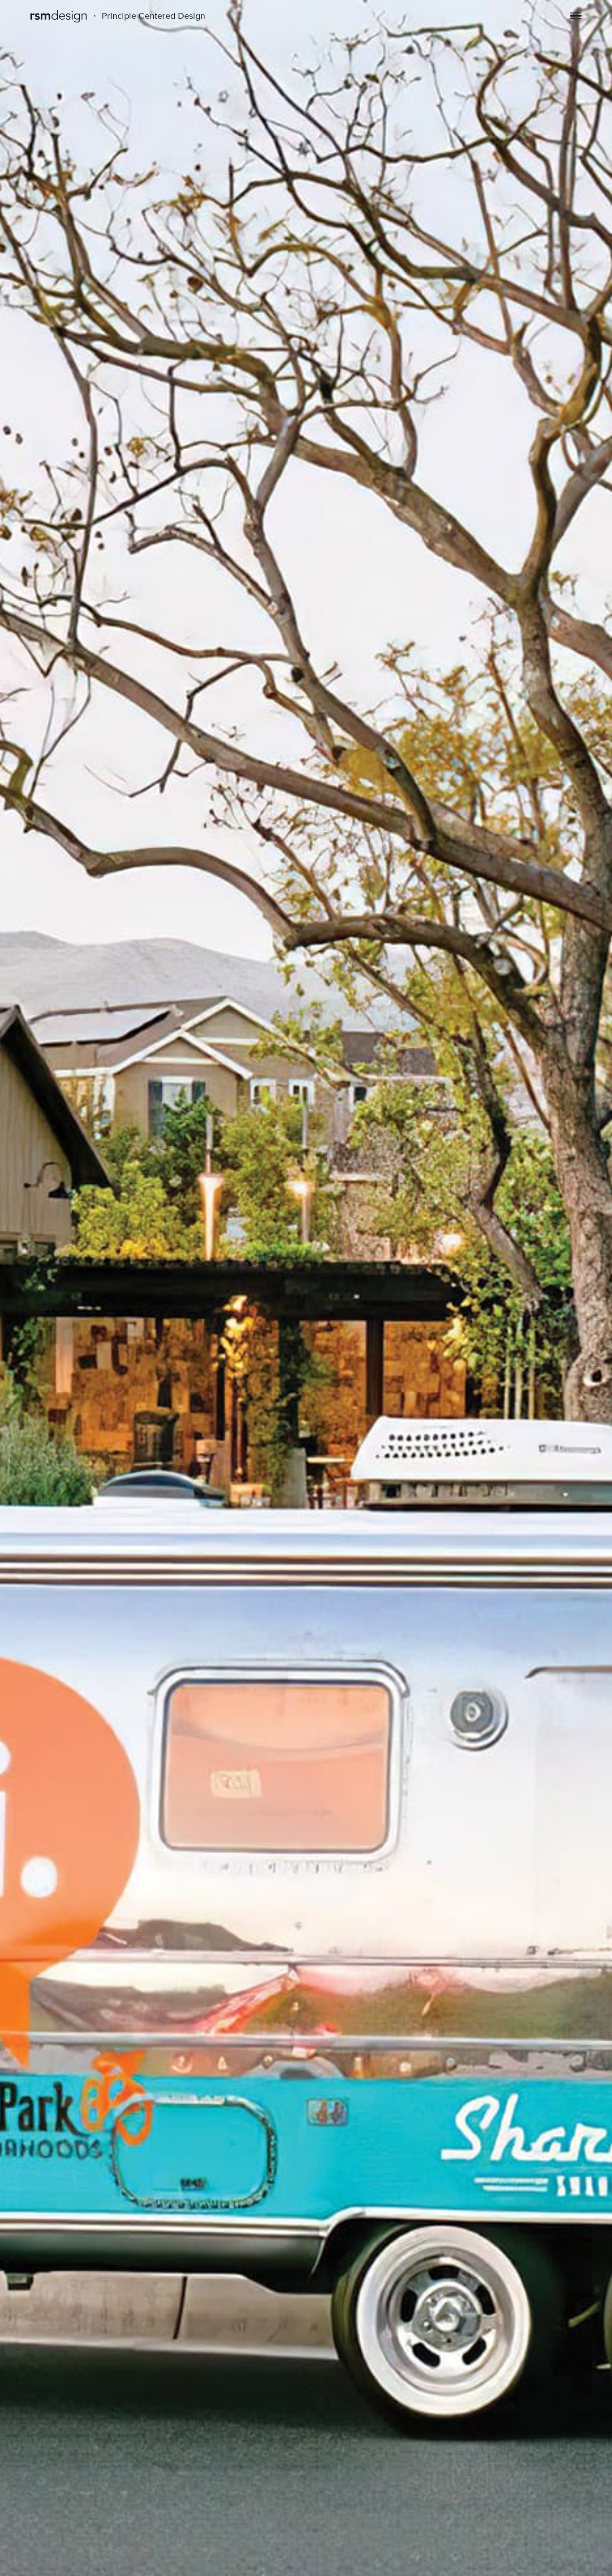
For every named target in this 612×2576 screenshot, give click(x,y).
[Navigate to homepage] (59, 17)
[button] (576, 17)
